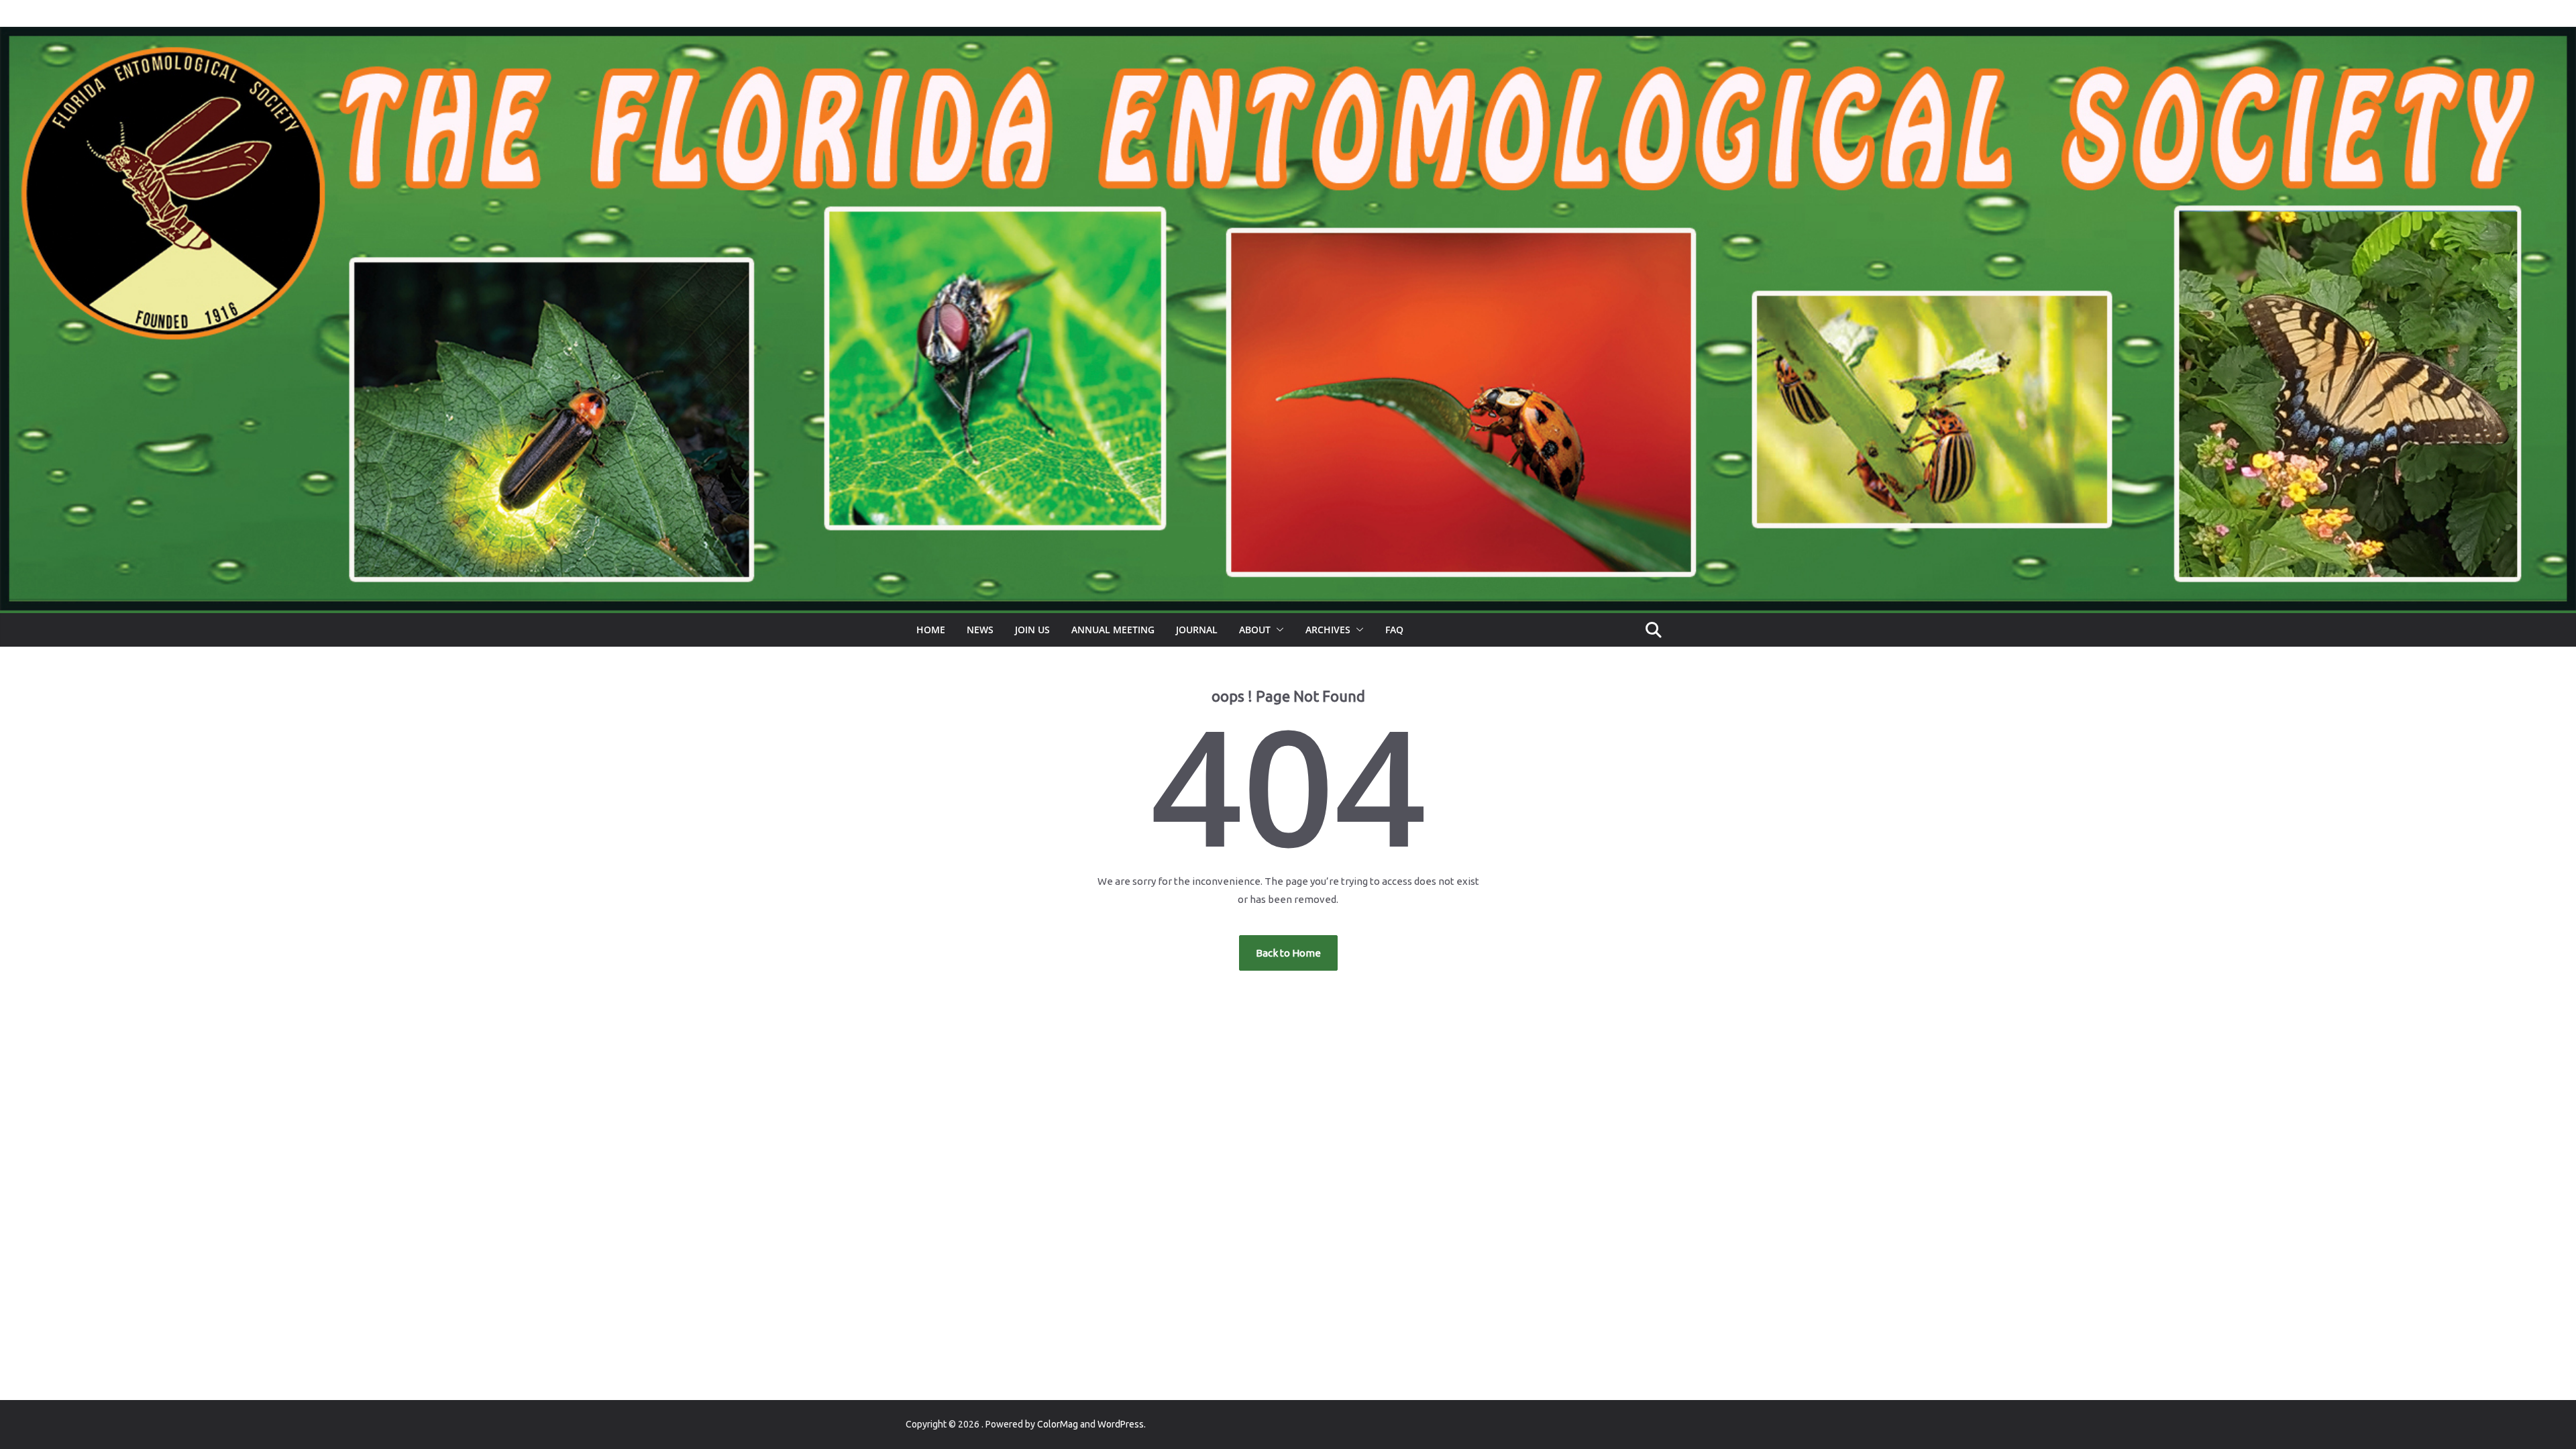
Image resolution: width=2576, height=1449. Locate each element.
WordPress (1121, 1424)
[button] (1277, 630)
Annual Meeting (1113, 630)
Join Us (1032, 630)
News (980, 630)
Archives (1328, 630)
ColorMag (1058, 1424)
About (1255, 630)
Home (931, 630)
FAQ (1394, 630)
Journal (1197, 630)
